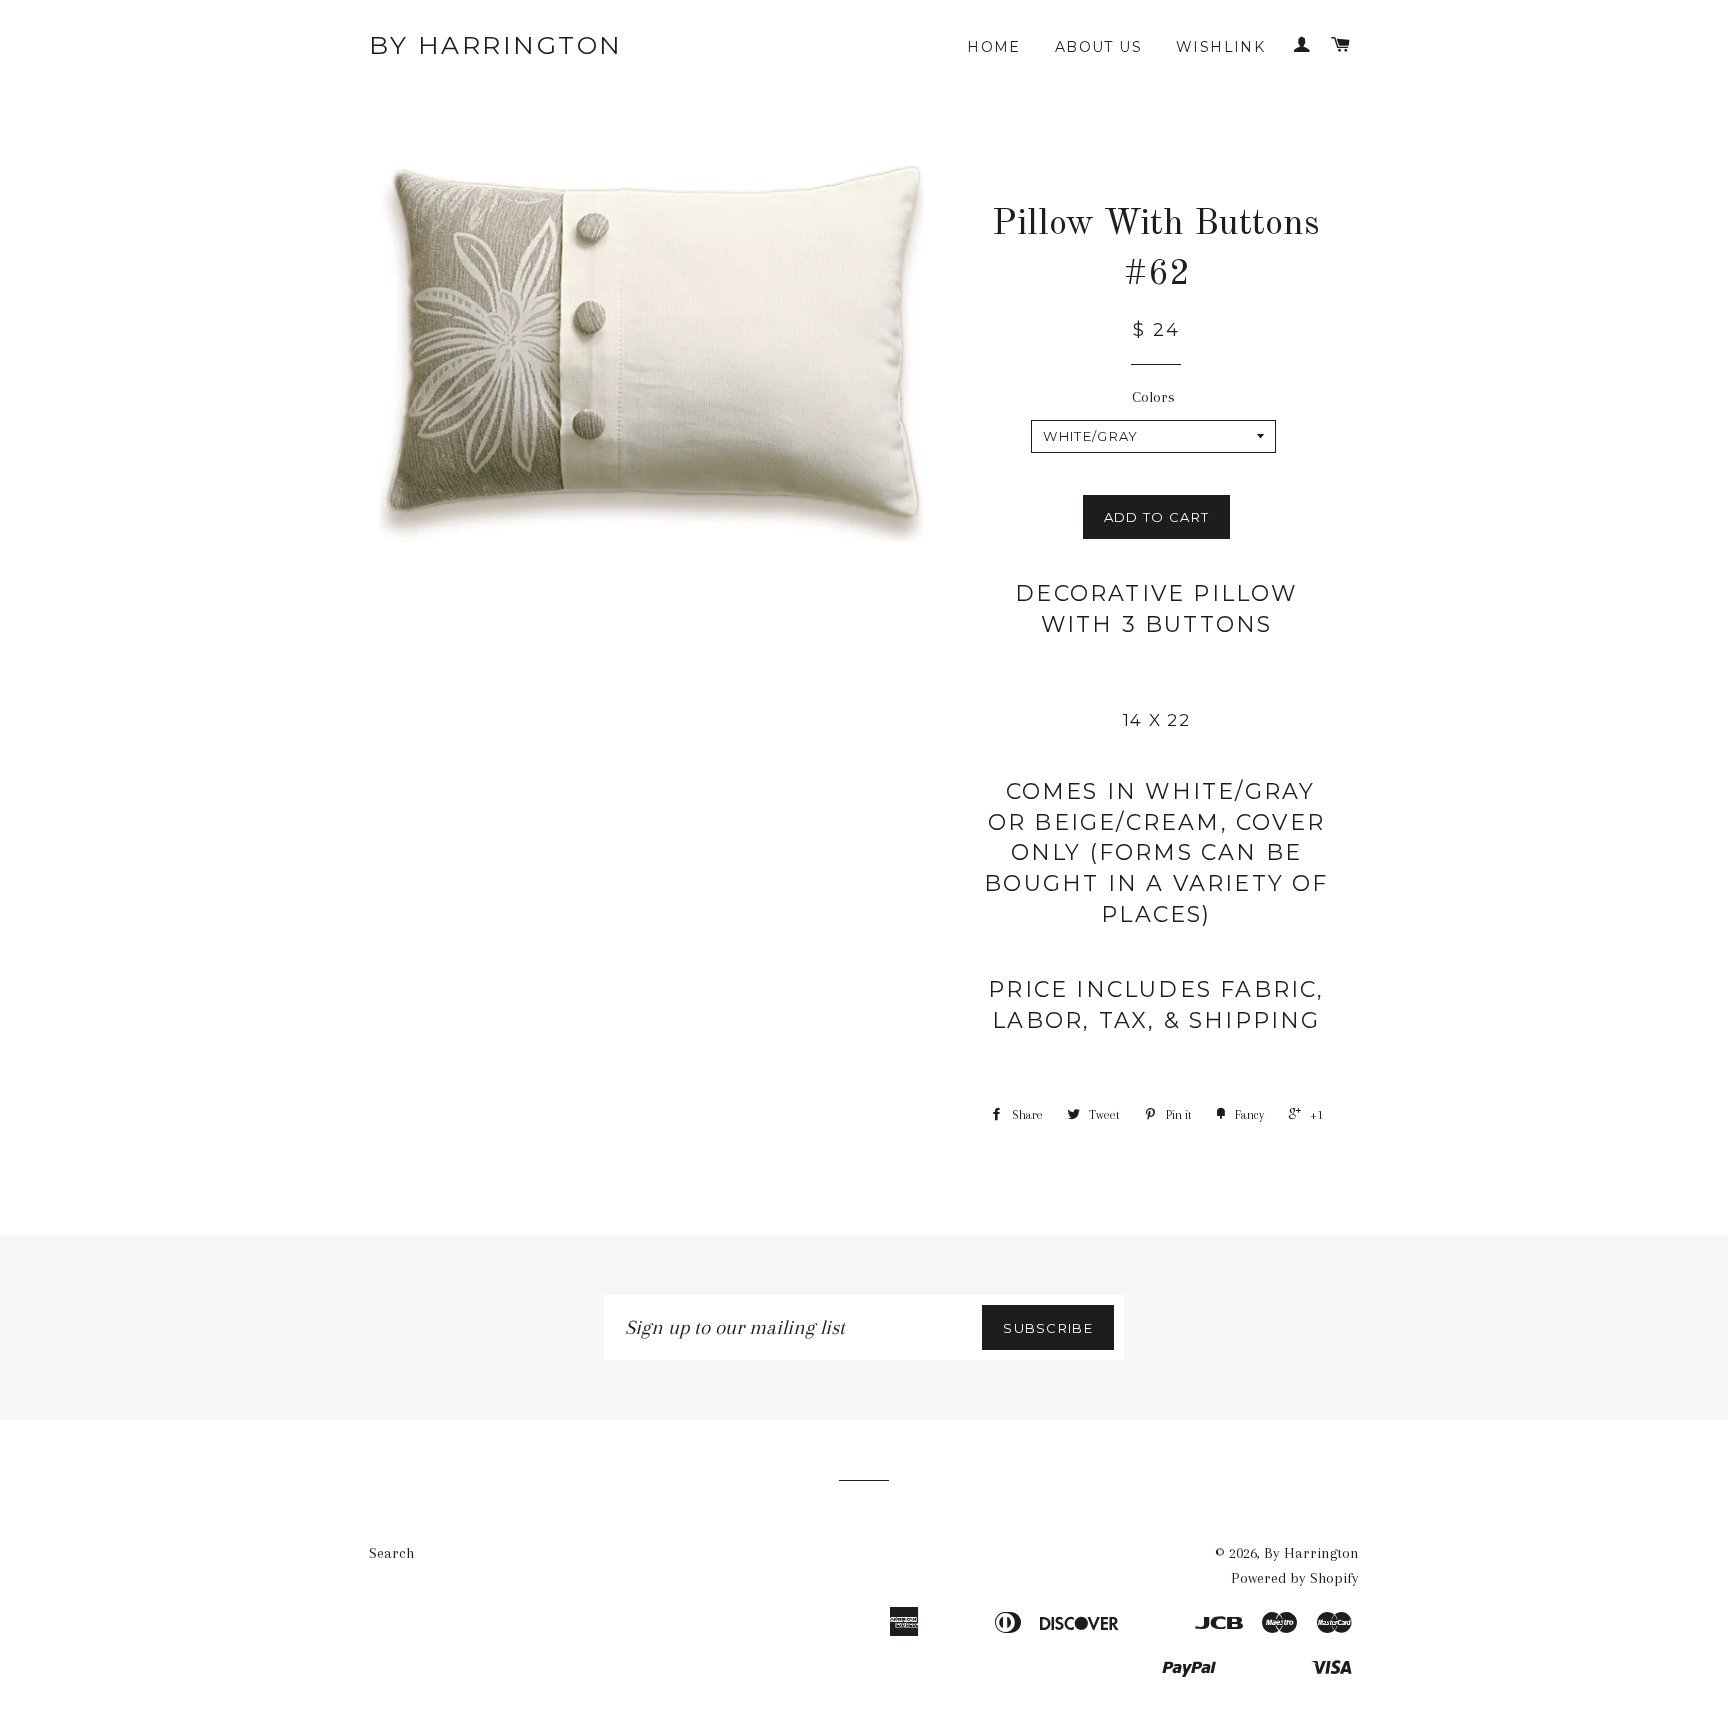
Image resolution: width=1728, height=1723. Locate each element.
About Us (1098, 47)
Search (391, 1553)
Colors (1153, 397)
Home (994, 47)
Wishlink (1220, 47)
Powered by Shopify (1295, 1578)
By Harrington (496, 45)
